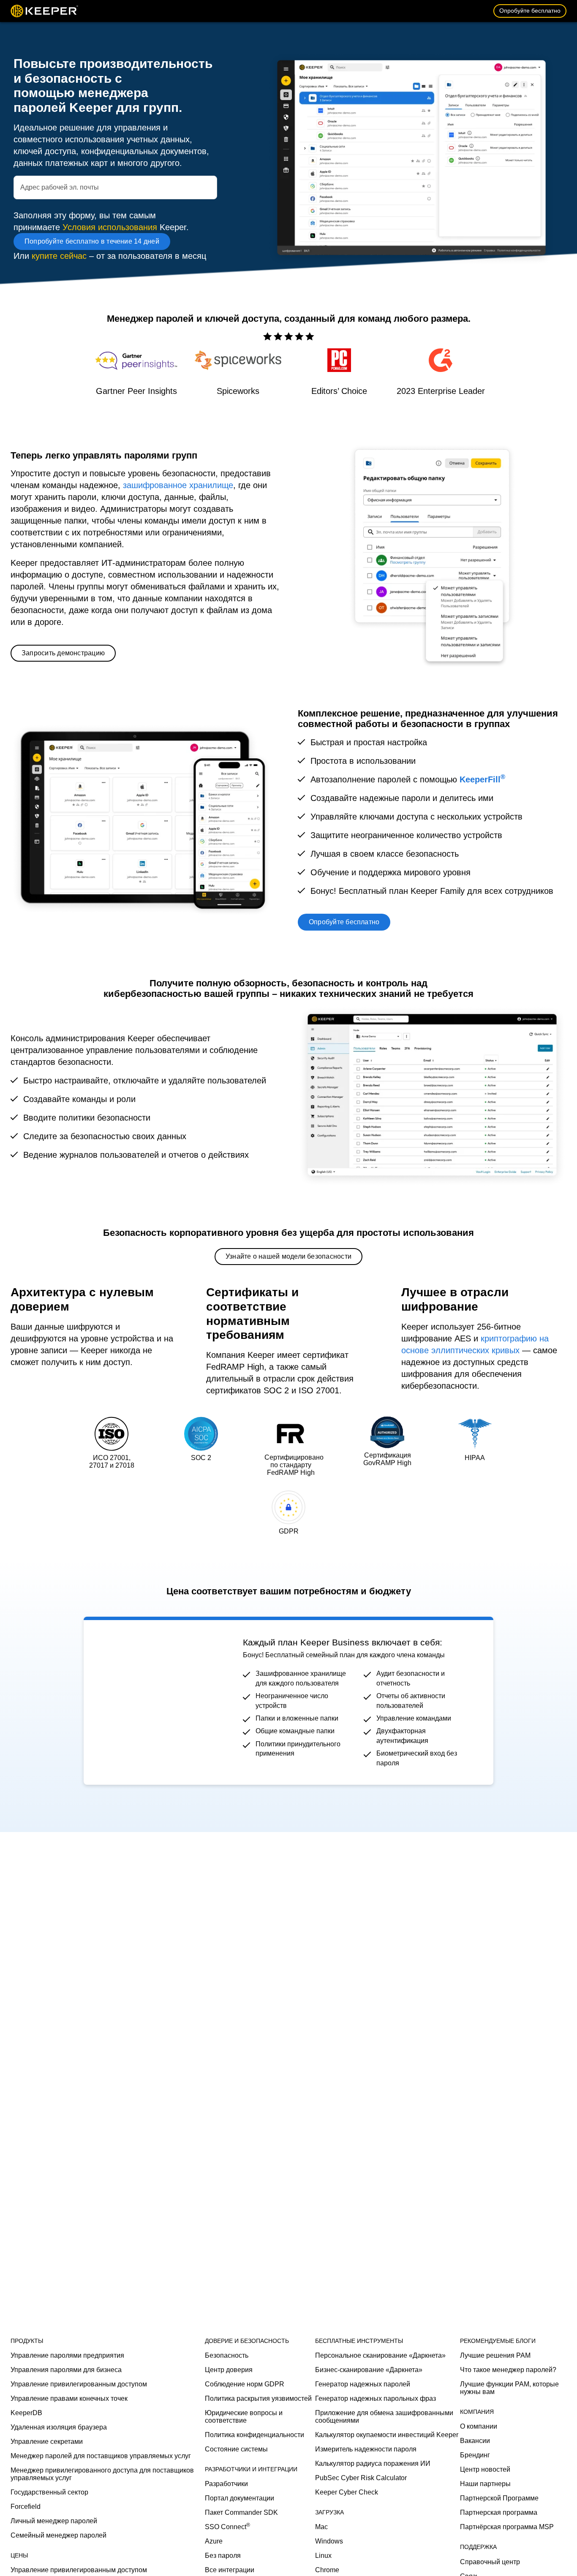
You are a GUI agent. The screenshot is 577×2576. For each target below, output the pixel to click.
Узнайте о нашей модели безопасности (288, 1256)
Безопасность (227, 2355)
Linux (323, 2556)
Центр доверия (229, 2370)
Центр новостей (485, 2469)
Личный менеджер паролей (54, 2521)
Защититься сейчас (143, 1698)
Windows (329, 2541)
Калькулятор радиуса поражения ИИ (373, 2463)
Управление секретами (47, 2442)
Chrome (327, 2570)
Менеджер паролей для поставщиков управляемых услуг (101, 2456)
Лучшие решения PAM (495, 2355)
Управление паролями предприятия (67, 2355)
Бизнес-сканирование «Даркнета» (369, 2370)
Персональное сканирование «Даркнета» (380, 2355)
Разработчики (226, 2484)
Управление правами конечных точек (69, 2398)
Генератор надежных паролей (363, 2384)
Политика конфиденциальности (254, 2435)
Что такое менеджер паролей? (508, 2370)
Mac (321, 2527)
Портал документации (240, 2498)
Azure (214, 2541)
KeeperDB (26, 2413)
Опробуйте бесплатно (530, 11)
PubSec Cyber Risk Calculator (361, 2478)
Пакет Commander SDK (241, 2512)
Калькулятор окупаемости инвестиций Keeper (387, 2435)
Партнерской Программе (499, 2498)
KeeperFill (482, 779)
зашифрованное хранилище (178, 485)
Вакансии (475, 2441)
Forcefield (26, 2507)
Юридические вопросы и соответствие (244, 2417)
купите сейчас (59, 256)
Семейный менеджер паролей (59, 2535)
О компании (479, 2426)
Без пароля (223, 2556)
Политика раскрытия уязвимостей (258, 2398)
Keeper (44, 11)
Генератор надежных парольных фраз (376, 2398)
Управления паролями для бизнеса (66, 2370)
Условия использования (110, 227)
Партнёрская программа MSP (507, 2527)
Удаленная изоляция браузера (59, 2427)
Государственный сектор (49, 2492)
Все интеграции (230, 2570)
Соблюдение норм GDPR (245, 2384)
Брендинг (475, 2455)
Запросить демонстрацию (63, 653)
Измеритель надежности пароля (366, 2449)
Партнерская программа (499, 2512)
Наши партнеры (485, 2484)
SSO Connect (227, 2527)
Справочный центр (490, 2562)
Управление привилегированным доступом (79, 2384)
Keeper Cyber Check (347, 2492)
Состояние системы (236, 2449)
